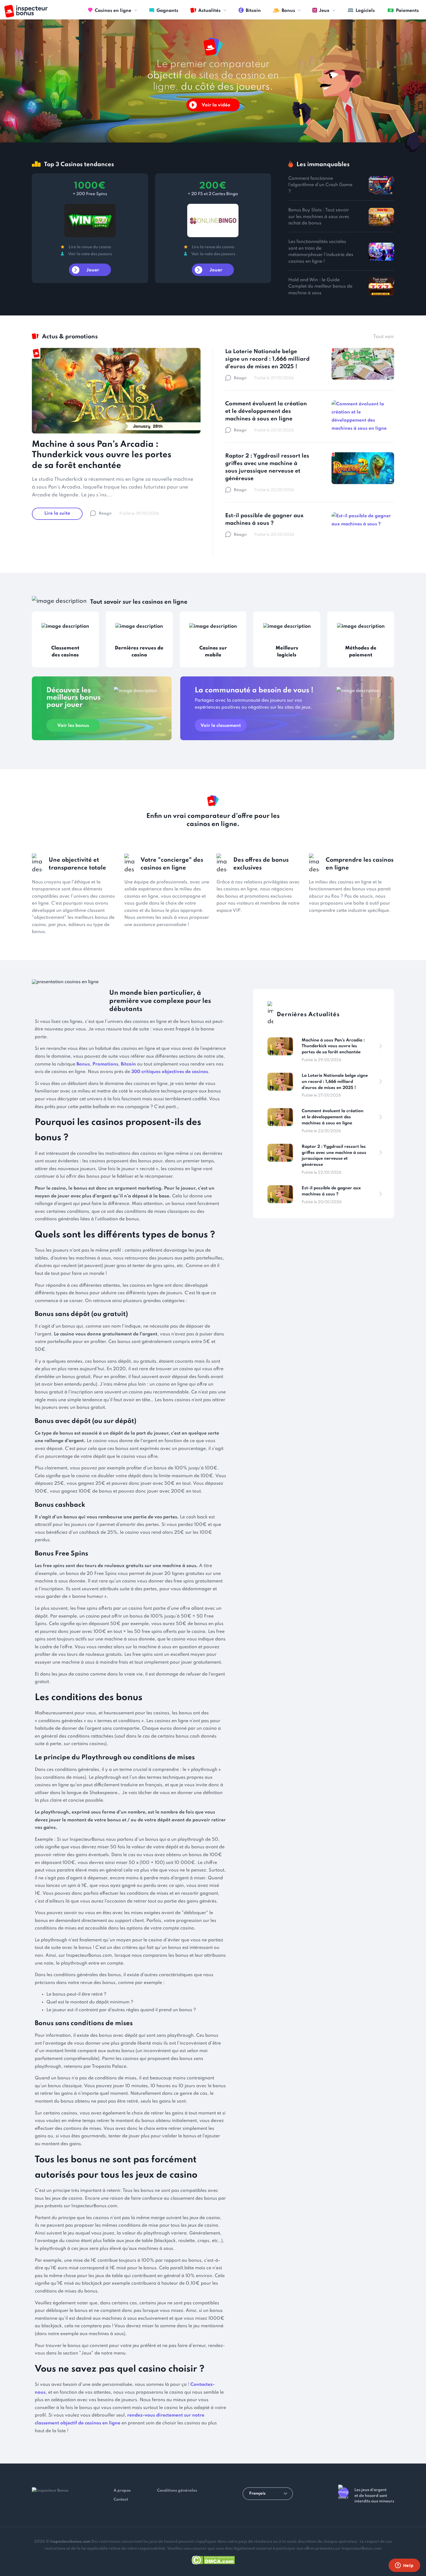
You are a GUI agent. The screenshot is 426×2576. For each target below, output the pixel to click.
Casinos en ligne (113, 11)
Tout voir (384, 337)
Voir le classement (221, 726)
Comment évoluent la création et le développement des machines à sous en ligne (266, 411)
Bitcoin (253, 11)
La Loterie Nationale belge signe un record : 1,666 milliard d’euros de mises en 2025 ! (267, 359)
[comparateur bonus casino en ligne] (26, 11)
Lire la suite (57, 513)
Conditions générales (177, 2491)
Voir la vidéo (216, 105)
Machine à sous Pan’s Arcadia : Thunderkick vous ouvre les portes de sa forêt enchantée (102, 455)
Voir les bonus (73, 726)
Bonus (288, 11)
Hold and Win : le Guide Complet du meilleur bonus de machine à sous (320, 287)
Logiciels (365, 11)
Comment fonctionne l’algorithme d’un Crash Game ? (320, 185)
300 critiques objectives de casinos (170, 1072)
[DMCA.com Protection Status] (213, 2559)
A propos (122, 2491)
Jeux (324, 11)
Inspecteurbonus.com (70, 2542)
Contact (121, 2500)
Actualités (209, 11)
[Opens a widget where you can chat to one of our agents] (404, 2566)
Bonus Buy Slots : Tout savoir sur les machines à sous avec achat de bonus (319, 217)
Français (257, 2494)
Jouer (93, 270)
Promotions (105, 1064)
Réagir (105, 514)
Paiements (407, 11)
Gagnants (167, 11)
